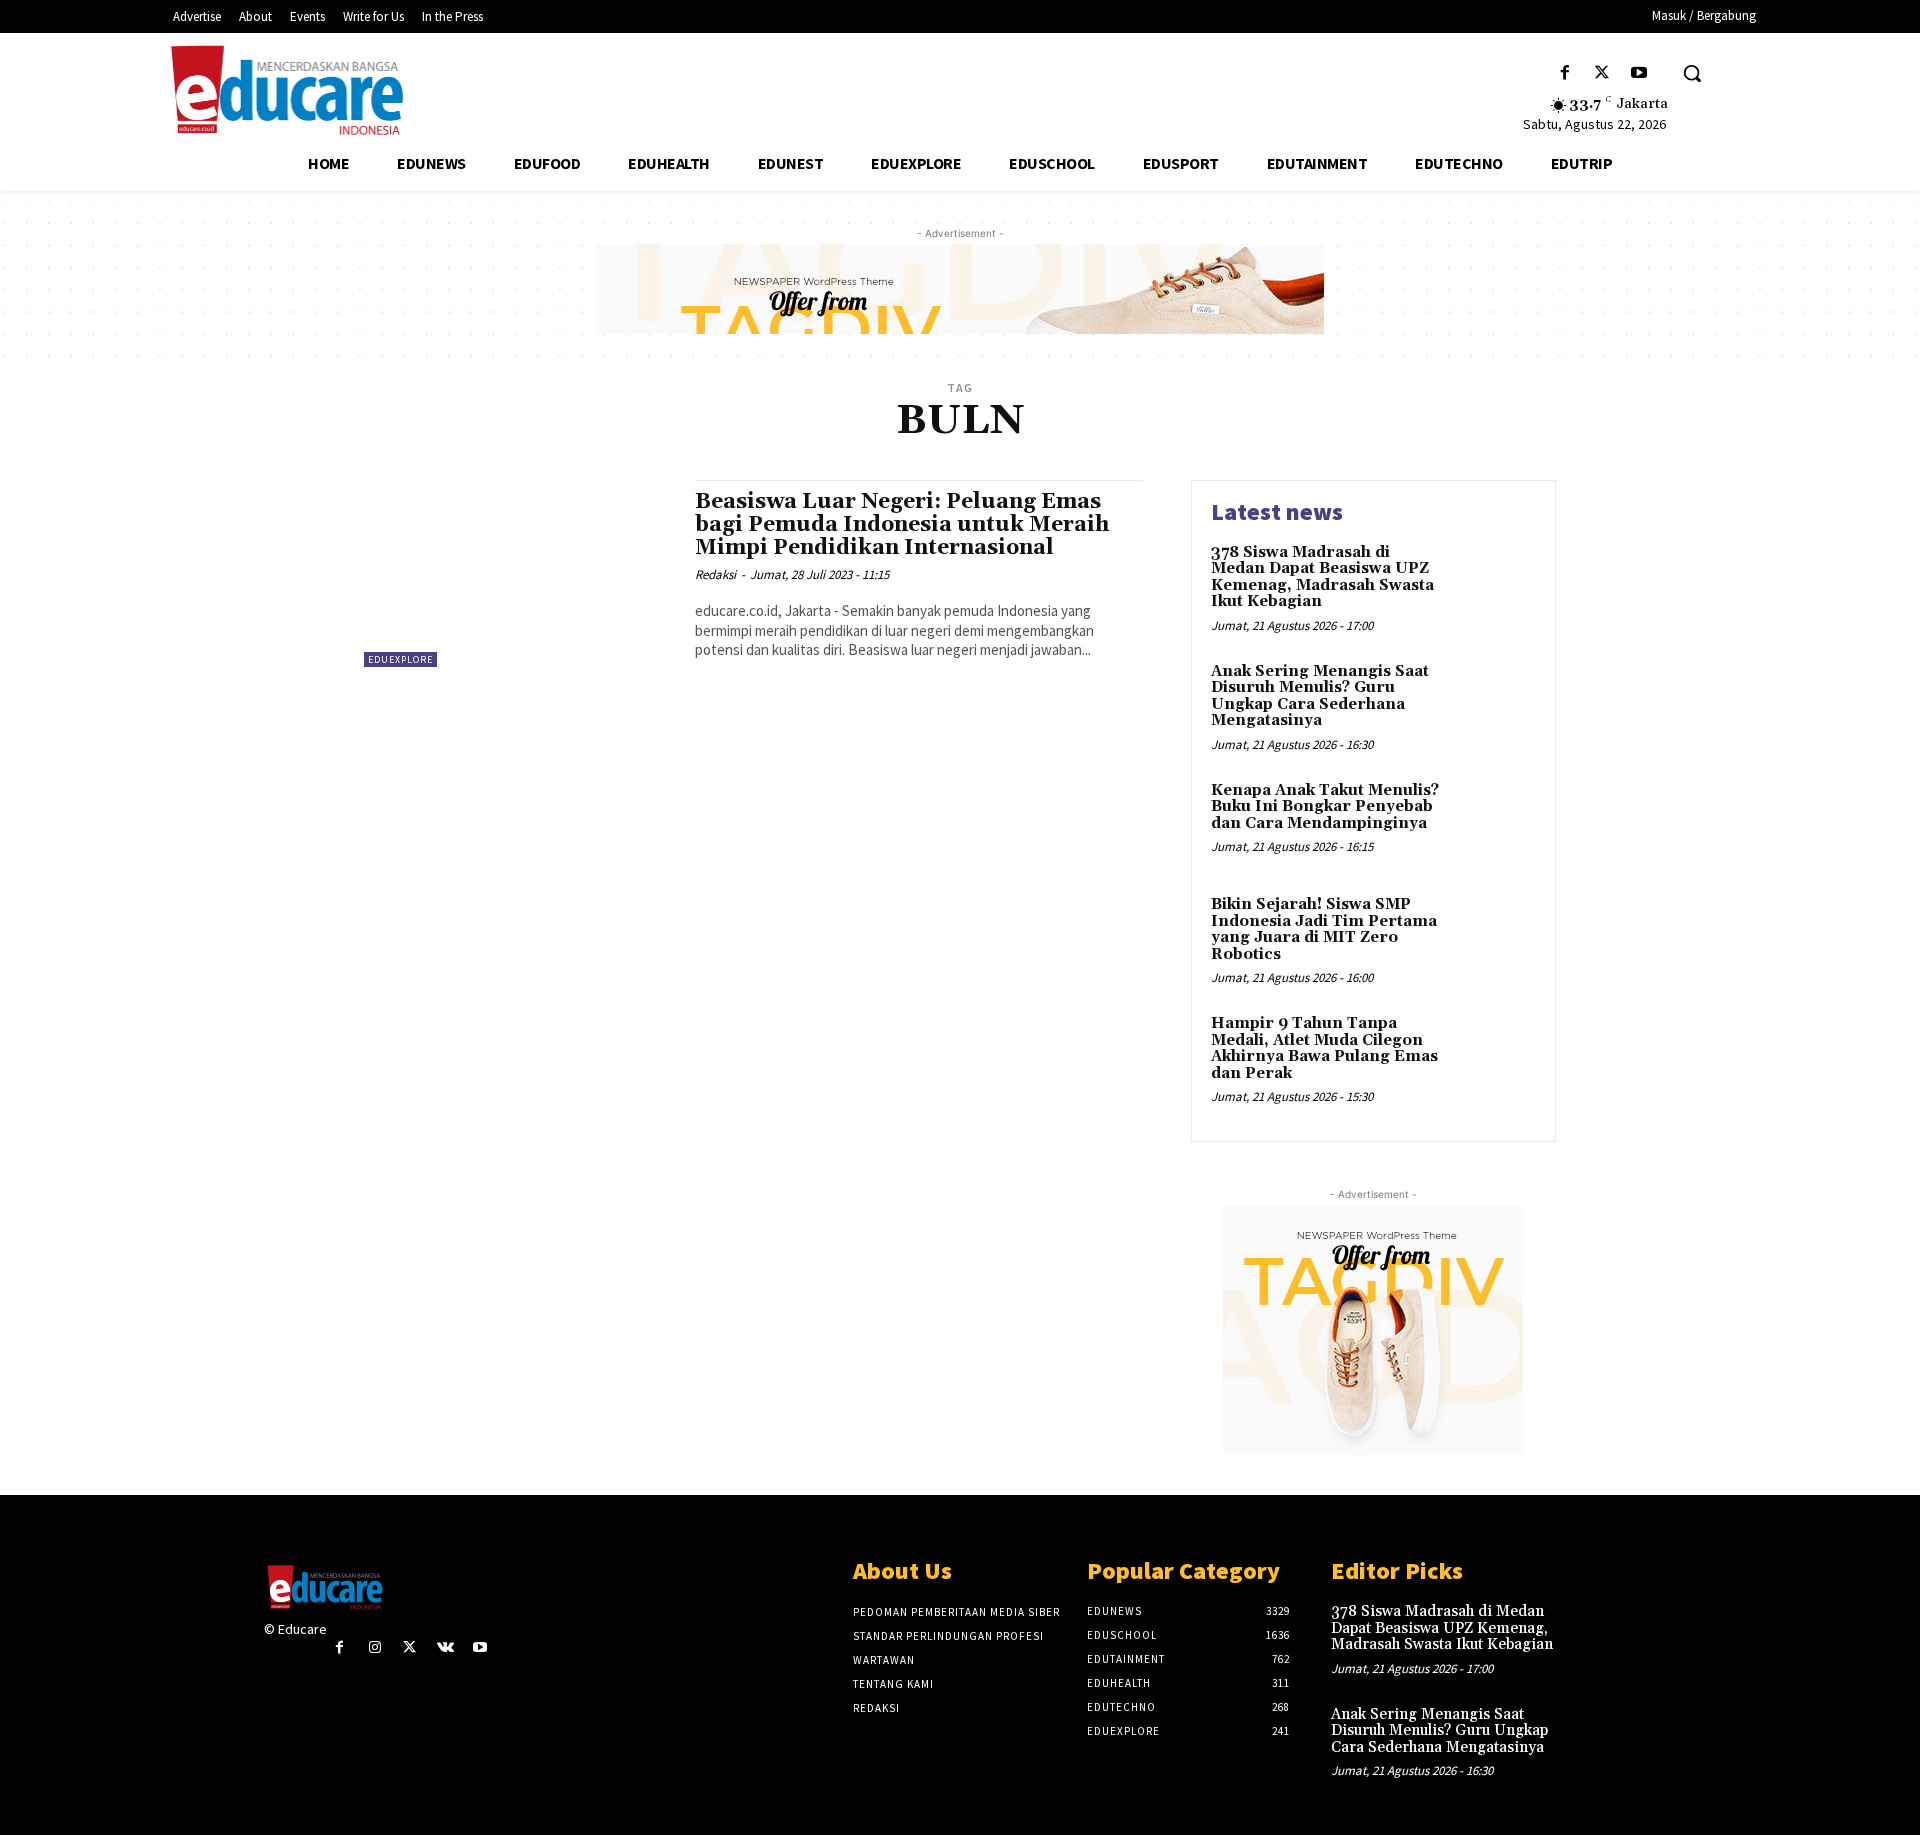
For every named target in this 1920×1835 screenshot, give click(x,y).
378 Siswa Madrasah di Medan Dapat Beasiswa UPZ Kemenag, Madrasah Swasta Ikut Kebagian (1322, 577)
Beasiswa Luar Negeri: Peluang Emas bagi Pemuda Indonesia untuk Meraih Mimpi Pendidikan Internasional (902, 525)
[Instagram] (374, 1647)
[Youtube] (1639, 73)
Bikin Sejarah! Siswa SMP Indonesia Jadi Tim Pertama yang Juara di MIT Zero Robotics (1324, 929)
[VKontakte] (445, 1647)
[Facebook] (1564, 73)
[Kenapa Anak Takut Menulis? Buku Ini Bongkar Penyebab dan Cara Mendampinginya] (1493, 821)
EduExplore (400, 659)
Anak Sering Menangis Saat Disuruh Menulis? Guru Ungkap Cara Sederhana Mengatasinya (1320, 696)
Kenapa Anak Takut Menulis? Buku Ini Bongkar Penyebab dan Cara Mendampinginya (1325, 807)
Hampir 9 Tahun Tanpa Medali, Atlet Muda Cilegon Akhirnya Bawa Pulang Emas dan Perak (1324, 1048)
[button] (1692, 73)
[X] (1602, 73)
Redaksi (715, 574)
